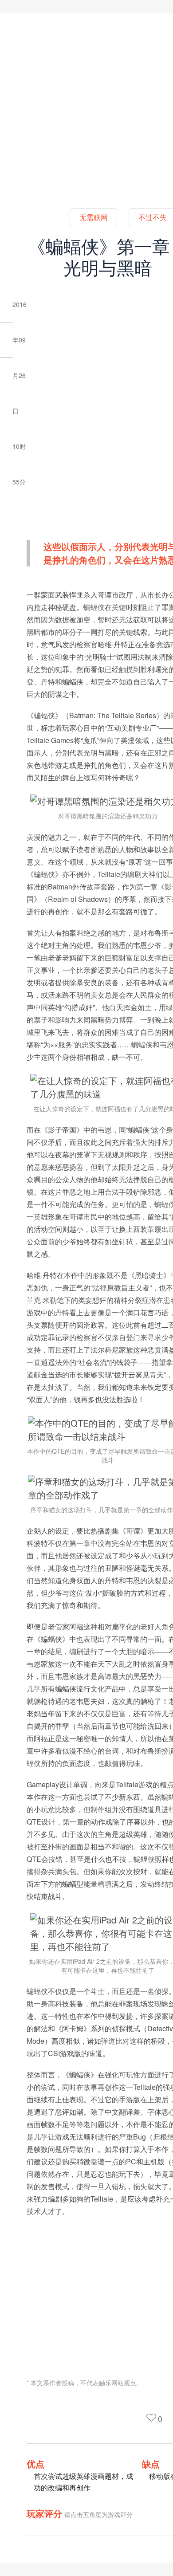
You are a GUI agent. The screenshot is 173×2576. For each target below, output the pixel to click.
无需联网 (94, 217)
